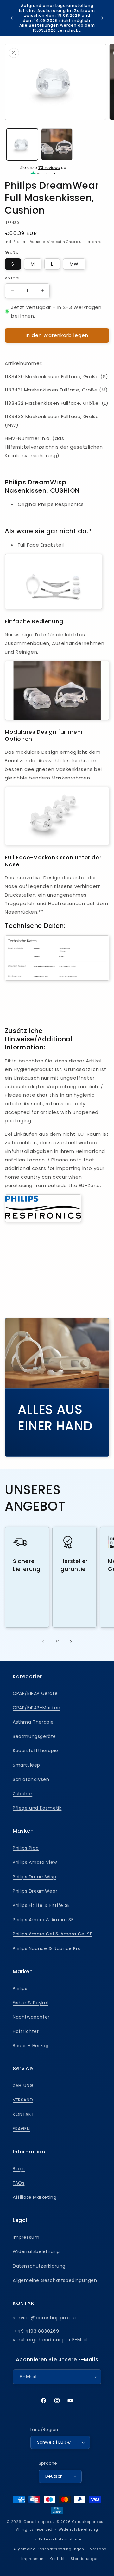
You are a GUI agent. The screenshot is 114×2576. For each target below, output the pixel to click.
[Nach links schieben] (43, 1642)
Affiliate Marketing (35, 2197)
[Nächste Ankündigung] (102, 18)
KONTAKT (23, 2114)
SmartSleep (26, 1765)
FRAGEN (21, 2129)
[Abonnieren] (94, 2377)
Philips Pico (26, 1848)
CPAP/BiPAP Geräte (35, 1693)
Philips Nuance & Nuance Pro (47, 1948)
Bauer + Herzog (31, 2046)
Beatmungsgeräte (34, 1736)
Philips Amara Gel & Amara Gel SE (52, 1934)
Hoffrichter (26, 2031)
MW (74, 264)
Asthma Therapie (33, 1722)
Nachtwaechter (31, 2017)
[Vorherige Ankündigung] (12, 18)
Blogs (19, 2169)
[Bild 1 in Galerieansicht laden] (22, 144)
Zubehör (22, 1794)
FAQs (19, 2183)
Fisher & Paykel (30, 2003)
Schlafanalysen (31, 1779)
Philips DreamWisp (34, 1877)
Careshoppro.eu (39, 2522)
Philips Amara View (35, 1862)
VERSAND (23, 2100)
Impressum (26, 2237)
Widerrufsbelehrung (36, 2251)
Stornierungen (85, 2559)
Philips (20, 1988)
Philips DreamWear (35, 1891)
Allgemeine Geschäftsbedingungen (55, 2280)
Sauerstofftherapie (35, 1751)
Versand (38, 242)
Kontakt (57, 2559)
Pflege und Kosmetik (37, 1808)
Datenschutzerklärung (39, 2266)
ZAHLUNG (23, 2086)
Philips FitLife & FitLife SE (41, 1905)
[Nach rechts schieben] (71, 1642)
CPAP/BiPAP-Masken (36, 1708)
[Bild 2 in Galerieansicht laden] (57, 144)
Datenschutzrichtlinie (60, 2539)
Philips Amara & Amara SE (43, 1920)
